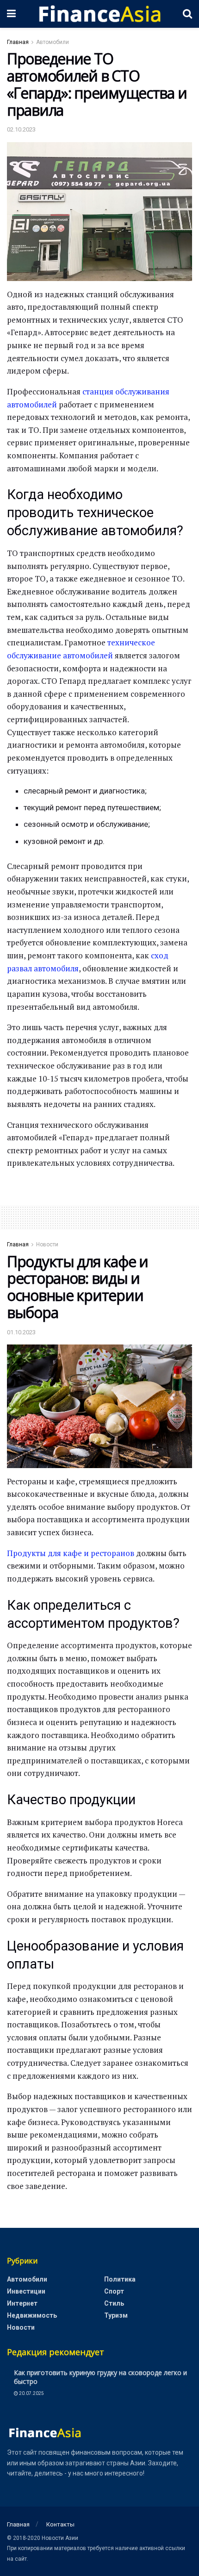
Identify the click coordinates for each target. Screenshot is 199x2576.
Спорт (114, 2291)
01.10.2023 (21, 1332)
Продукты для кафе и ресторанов (71, 1553)
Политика (120, 2279)
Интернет (22, 2303)
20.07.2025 (31, 2393)
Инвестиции (26, 2291)
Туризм (116, 2315)
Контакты (60, 2524)
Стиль (114, 2303)
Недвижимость (32, 2315)
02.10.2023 (21, 129)
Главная (18, 42)
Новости (47, 1244)
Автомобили (53, 42)
